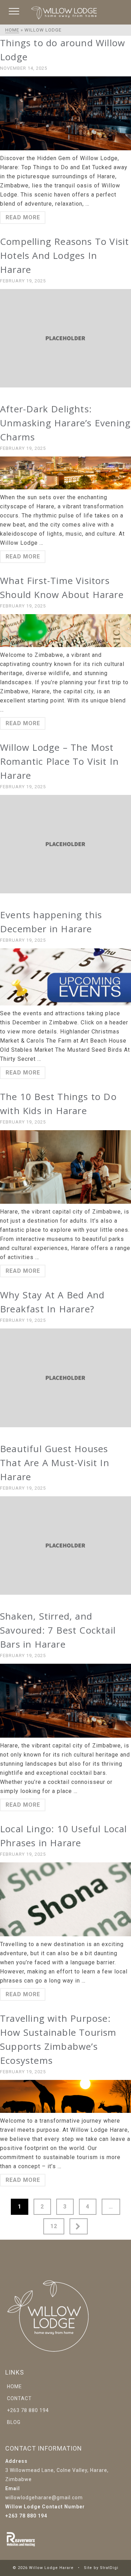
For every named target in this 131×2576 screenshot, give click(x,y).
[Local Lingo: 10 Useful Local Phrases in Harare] (65, 1899)
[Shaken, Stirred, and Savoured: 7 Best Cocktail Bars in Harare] (65, 1701)
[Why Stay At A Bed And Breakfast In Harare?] (65, 1378)
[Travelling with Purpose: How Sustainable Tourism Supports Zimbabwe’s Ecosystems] (65, 2096)
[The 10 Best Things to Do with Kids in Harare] (65, 1167)
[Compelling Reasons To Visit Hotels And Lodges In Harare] (65, 338)
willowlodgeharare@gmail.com (44, 2498)
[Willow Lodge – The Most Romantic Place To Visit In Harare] (65, 844)
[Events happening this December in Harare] (65, 977)
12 (54, 2226)
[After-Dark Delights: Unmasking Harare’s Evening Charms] (65, 473)
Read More (23, 217)
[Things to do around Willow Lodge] (65, 113)
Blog (14, 2422)
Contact (19, 2398)
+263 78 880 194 (28, 2410)
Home (14, 2386)
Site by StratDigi (101, 2568)
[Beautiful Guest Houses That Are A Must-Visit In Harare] (65, 1545)
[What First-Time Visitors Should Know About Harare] (65, 631)
